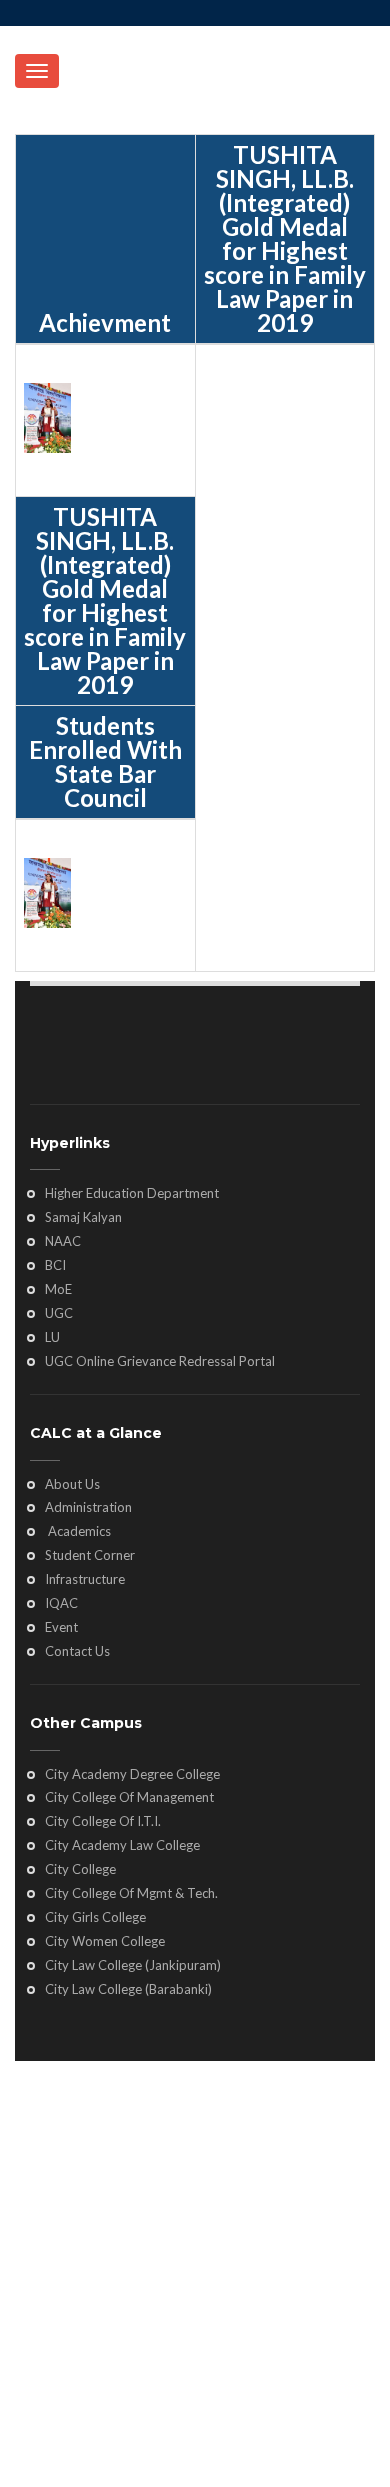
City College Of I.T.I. (103, 1821)
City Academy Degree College (132, 1774)
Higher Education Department (132, 1193)
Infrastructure (85, 1579)
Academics (78, 1531)
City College (80, 1869)
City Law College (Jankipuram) (133, 1965)
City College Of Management (129, 1797)
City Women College (105, 1941)
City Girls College (95, 1917)
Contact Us (77, 1651)
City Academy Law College (122, 1845)
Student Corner (90, 1555)
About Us (72, 1484)
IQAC (61, 1603)
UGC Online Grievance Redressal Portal (160, 1361)
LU (52, 1337)
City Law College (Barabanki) (128, 1989)
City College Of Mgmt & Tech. (131, 1893)
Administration (88, 1507)
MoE (58, 1289)
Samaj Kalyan (83, 1217)
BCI (55, 1265)
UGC (59, 1313)
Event (61, 1627)
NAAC (63, 1241)
